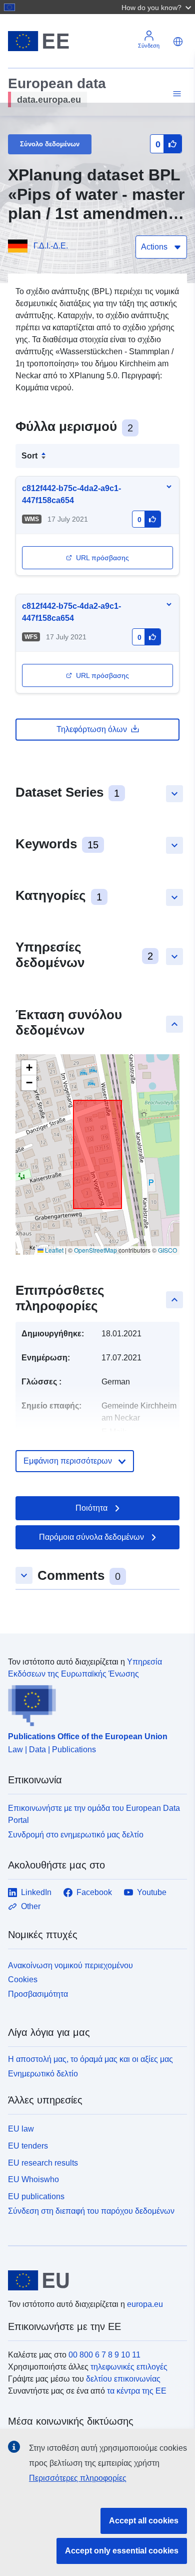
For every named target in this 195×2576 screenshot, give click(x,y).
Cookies (23, 1979)
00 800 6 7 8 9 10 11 (104, 2355)
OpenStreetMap (95, 1250)
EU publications (36, 2196)
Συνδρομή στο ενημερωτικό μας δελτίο (76, 1835)
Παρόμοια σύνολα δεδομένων (91, 1537)
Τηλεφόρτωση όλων (92, 729)
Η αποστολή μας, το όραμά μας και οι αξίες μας (90, 2059)
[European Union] (94, 2280)
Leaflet (53, 1250)
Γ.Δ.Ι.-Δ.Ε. (51, 246)
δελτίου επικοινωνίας (123, 2379)
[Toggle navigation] (175, 94)
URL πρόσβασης (102, 558)
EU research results (43, 2163)
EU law (21, 2129)
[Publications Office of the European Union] (93, 1703)
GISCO (167, 1250)
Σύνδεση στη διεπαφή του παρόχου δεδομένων (91, 2211)
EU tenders (28, 2146)
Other (31, 1906)
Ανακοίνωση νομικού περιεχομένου (70, 1965)
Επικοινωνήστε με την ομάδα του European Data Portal (94, 1814)
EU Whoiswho (33, 2179)
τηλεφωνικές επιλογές (129, 2367)
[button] (157, 7)
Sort (29, 456)
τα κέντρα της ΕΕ (137, 2391)
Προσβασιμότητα (38, 1994)
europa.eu (145, 2304)
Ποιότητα (91, 1508)
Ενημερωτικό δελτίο (43, 2074)
